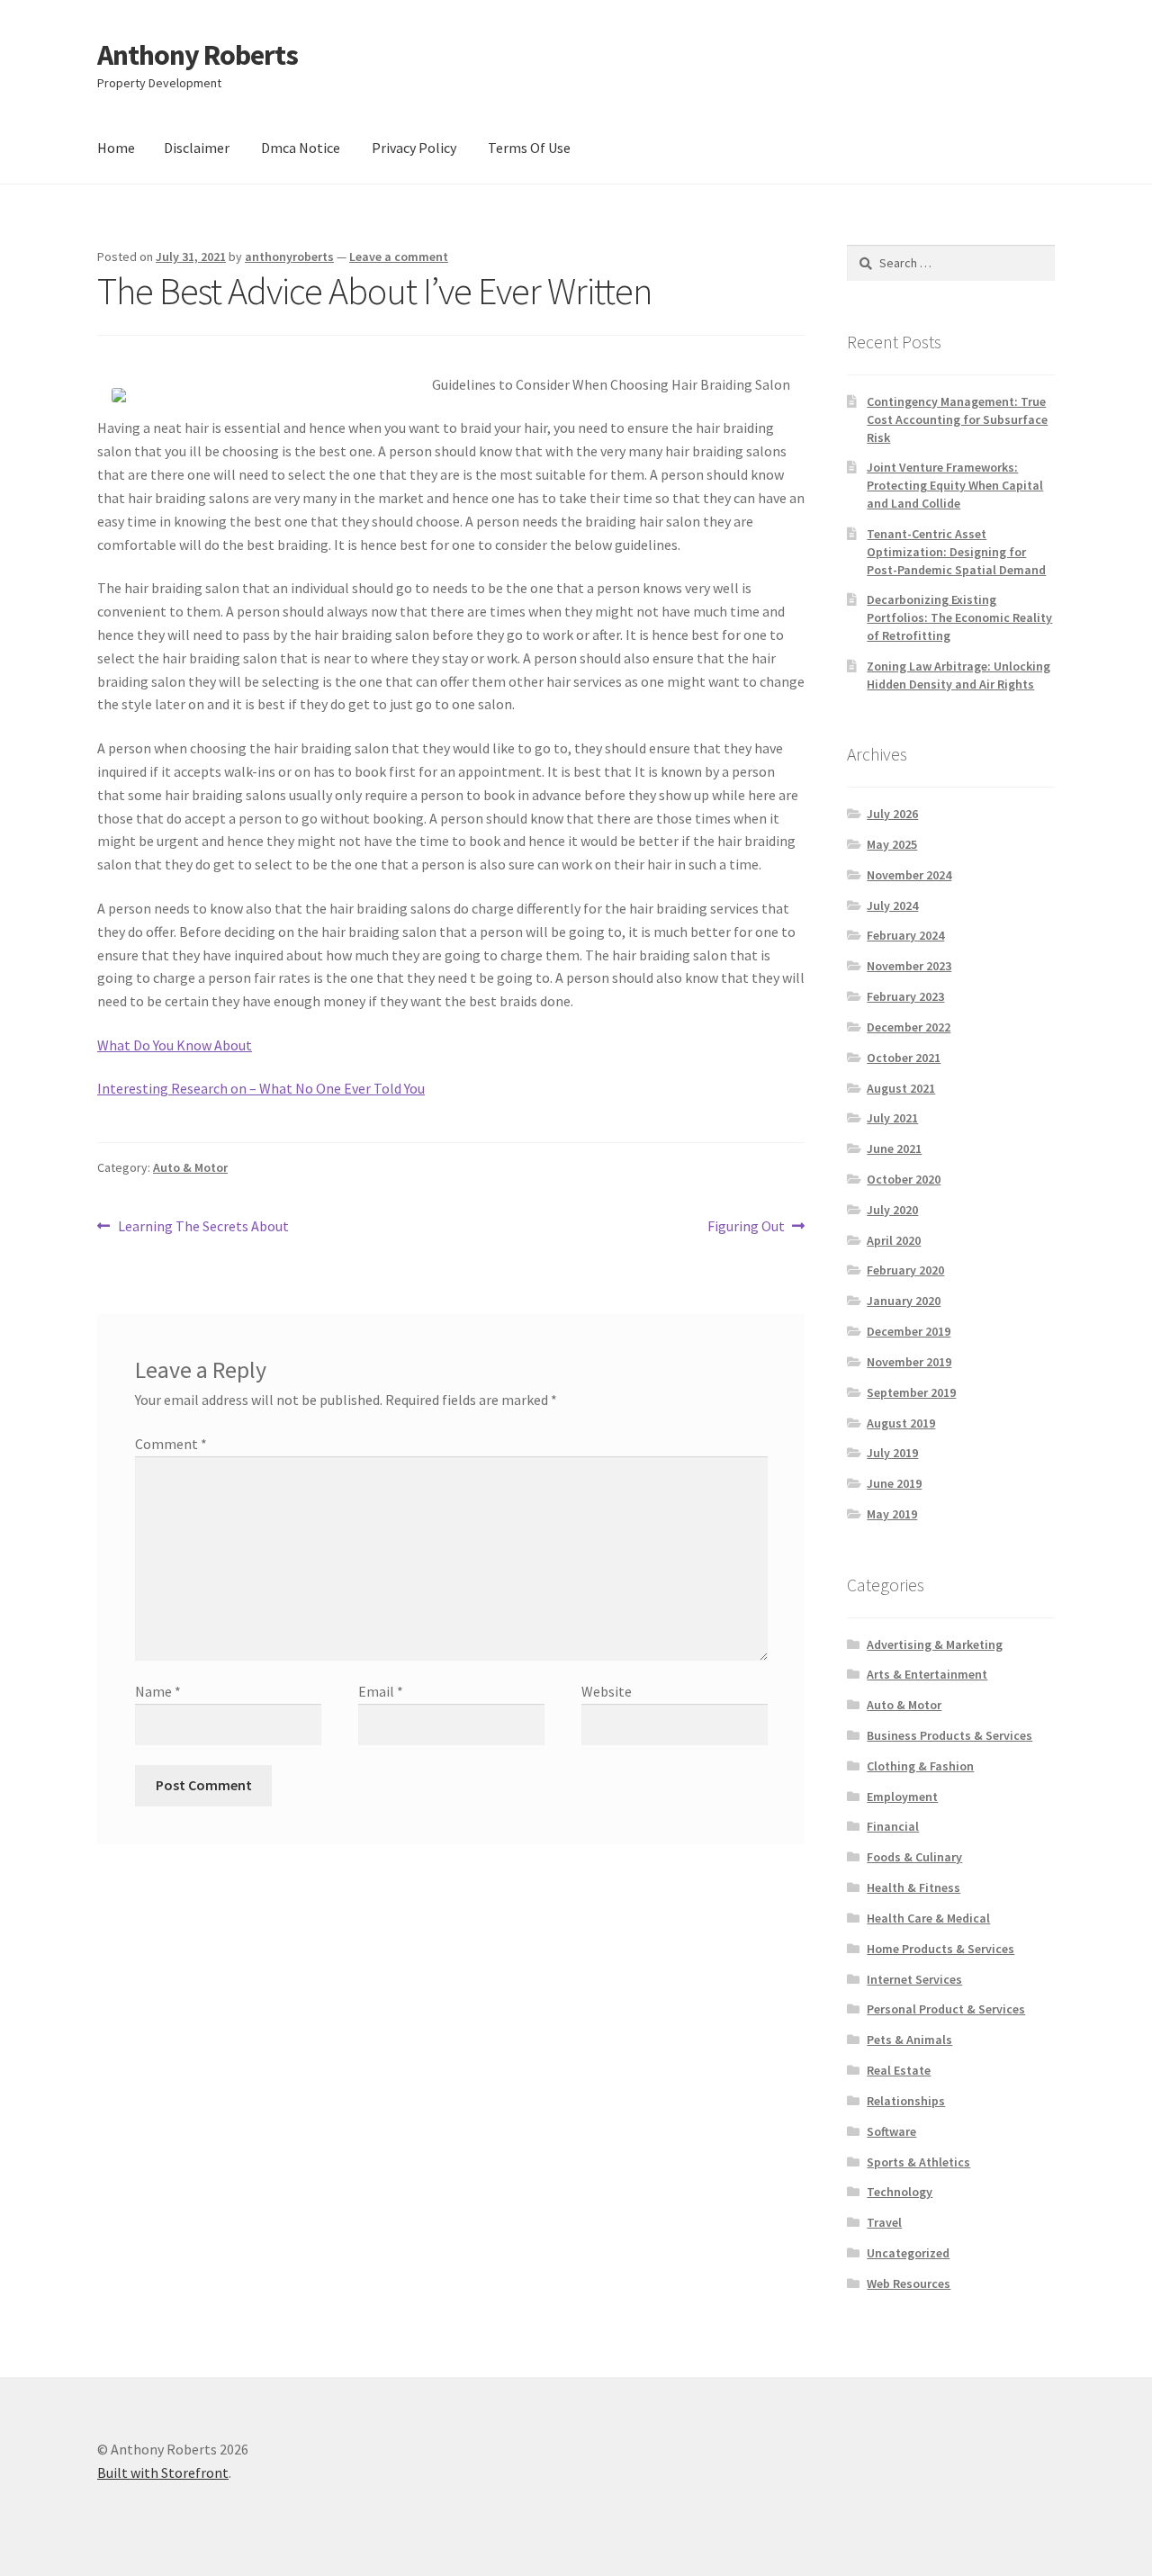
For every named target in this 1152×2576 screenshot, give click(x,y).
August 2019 (901, 1423)
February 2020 (905, 1270)
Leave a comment (399, 257)
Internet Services (914, 1979)
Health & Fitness (913, 1887)
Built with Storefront (163, 2472)
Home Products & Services (940, 1949)
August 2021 (901, 1088)
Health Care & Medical (928, 1918)
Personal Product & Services (946, 2009)
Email (381, 1691)
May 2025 (892, 844)
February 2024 (905, 935)
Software (891, 2131)
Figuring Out (746, 1227)
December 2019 (909, 1331)
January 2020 (904, 1301)
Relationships (906, 2101)
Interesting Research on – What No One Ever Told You (261, 1088)
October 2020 (904, 1179)
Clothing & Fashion (920, 1766)
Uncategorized (908, 2253)
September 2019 (911, 1392)
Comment (171, 1444)
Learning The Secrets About (203, 1227)
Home (116, 148)
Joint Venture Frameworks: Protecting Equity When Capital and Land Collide (955, 485)
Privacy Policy (414, 148)
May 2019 (892, 1514)
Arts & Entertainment (927, 1674)
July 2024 (892, 905)
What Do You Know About (175, 1045)
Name (158, 1691)
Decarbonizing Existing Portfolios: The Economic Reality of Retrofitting (959, 617)
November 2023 (909, 966)
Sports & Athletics (918, 2162)
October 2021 (904, 1058)
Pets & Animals (909, 2040)
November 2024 (909, 875)
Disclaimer (197, 148)
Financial (893, 1826)
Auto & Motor (190, 1167)
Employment (902, 1797)
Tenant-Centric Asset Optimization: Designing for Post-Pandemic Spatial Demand (956, 552)
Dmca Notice (301, 148)
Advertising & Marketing (935, 1644)
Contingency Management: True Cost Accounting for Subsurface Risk (957, 419)
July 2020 (892, 1210)
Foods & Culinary (914, 1857)
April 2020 (894, 1240)
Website (607, 1691)
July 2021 (892, 1118)
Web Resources (909, 2283)
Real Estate (899, 2070)
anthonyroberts (289, 257)
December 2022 (909, 1027)
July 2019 (892, 1453)
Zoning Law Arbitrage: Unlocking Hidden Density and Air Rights (958, 675)
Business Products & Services (949, 1735)
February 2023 (905, 996)
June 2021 (894, 1148)
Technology (900, 2192)
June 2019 (894, 1483)
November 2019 (909, 1362)
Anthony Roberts (198, 55)
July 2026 (892, 814)
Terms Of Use (529, 148)
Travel (884, 2222)
